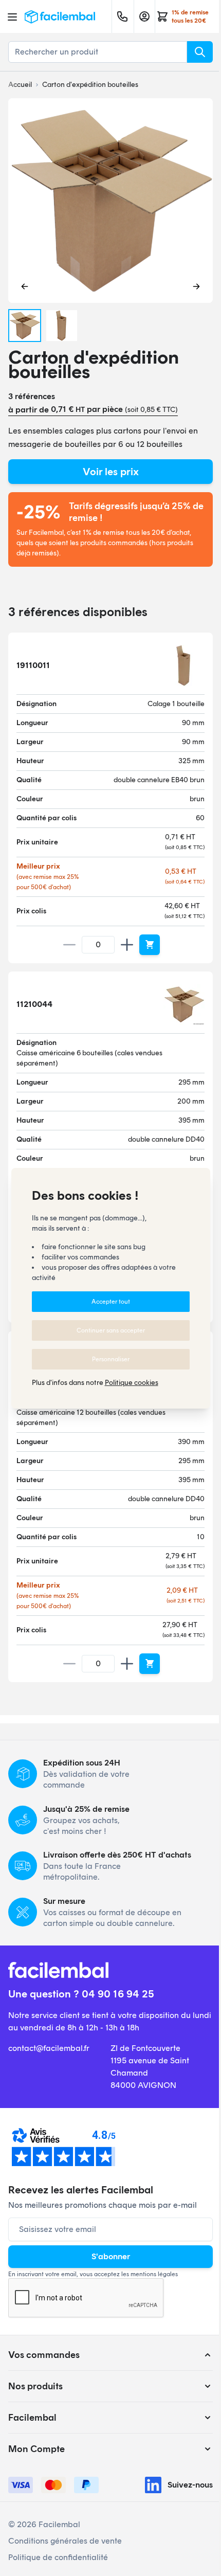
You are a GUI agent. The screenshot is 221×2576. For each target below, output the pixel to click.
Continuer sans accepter (111, 1330)
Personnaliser (111, 1359)
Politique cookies (132, 1383)
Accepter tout (111, 1302)
